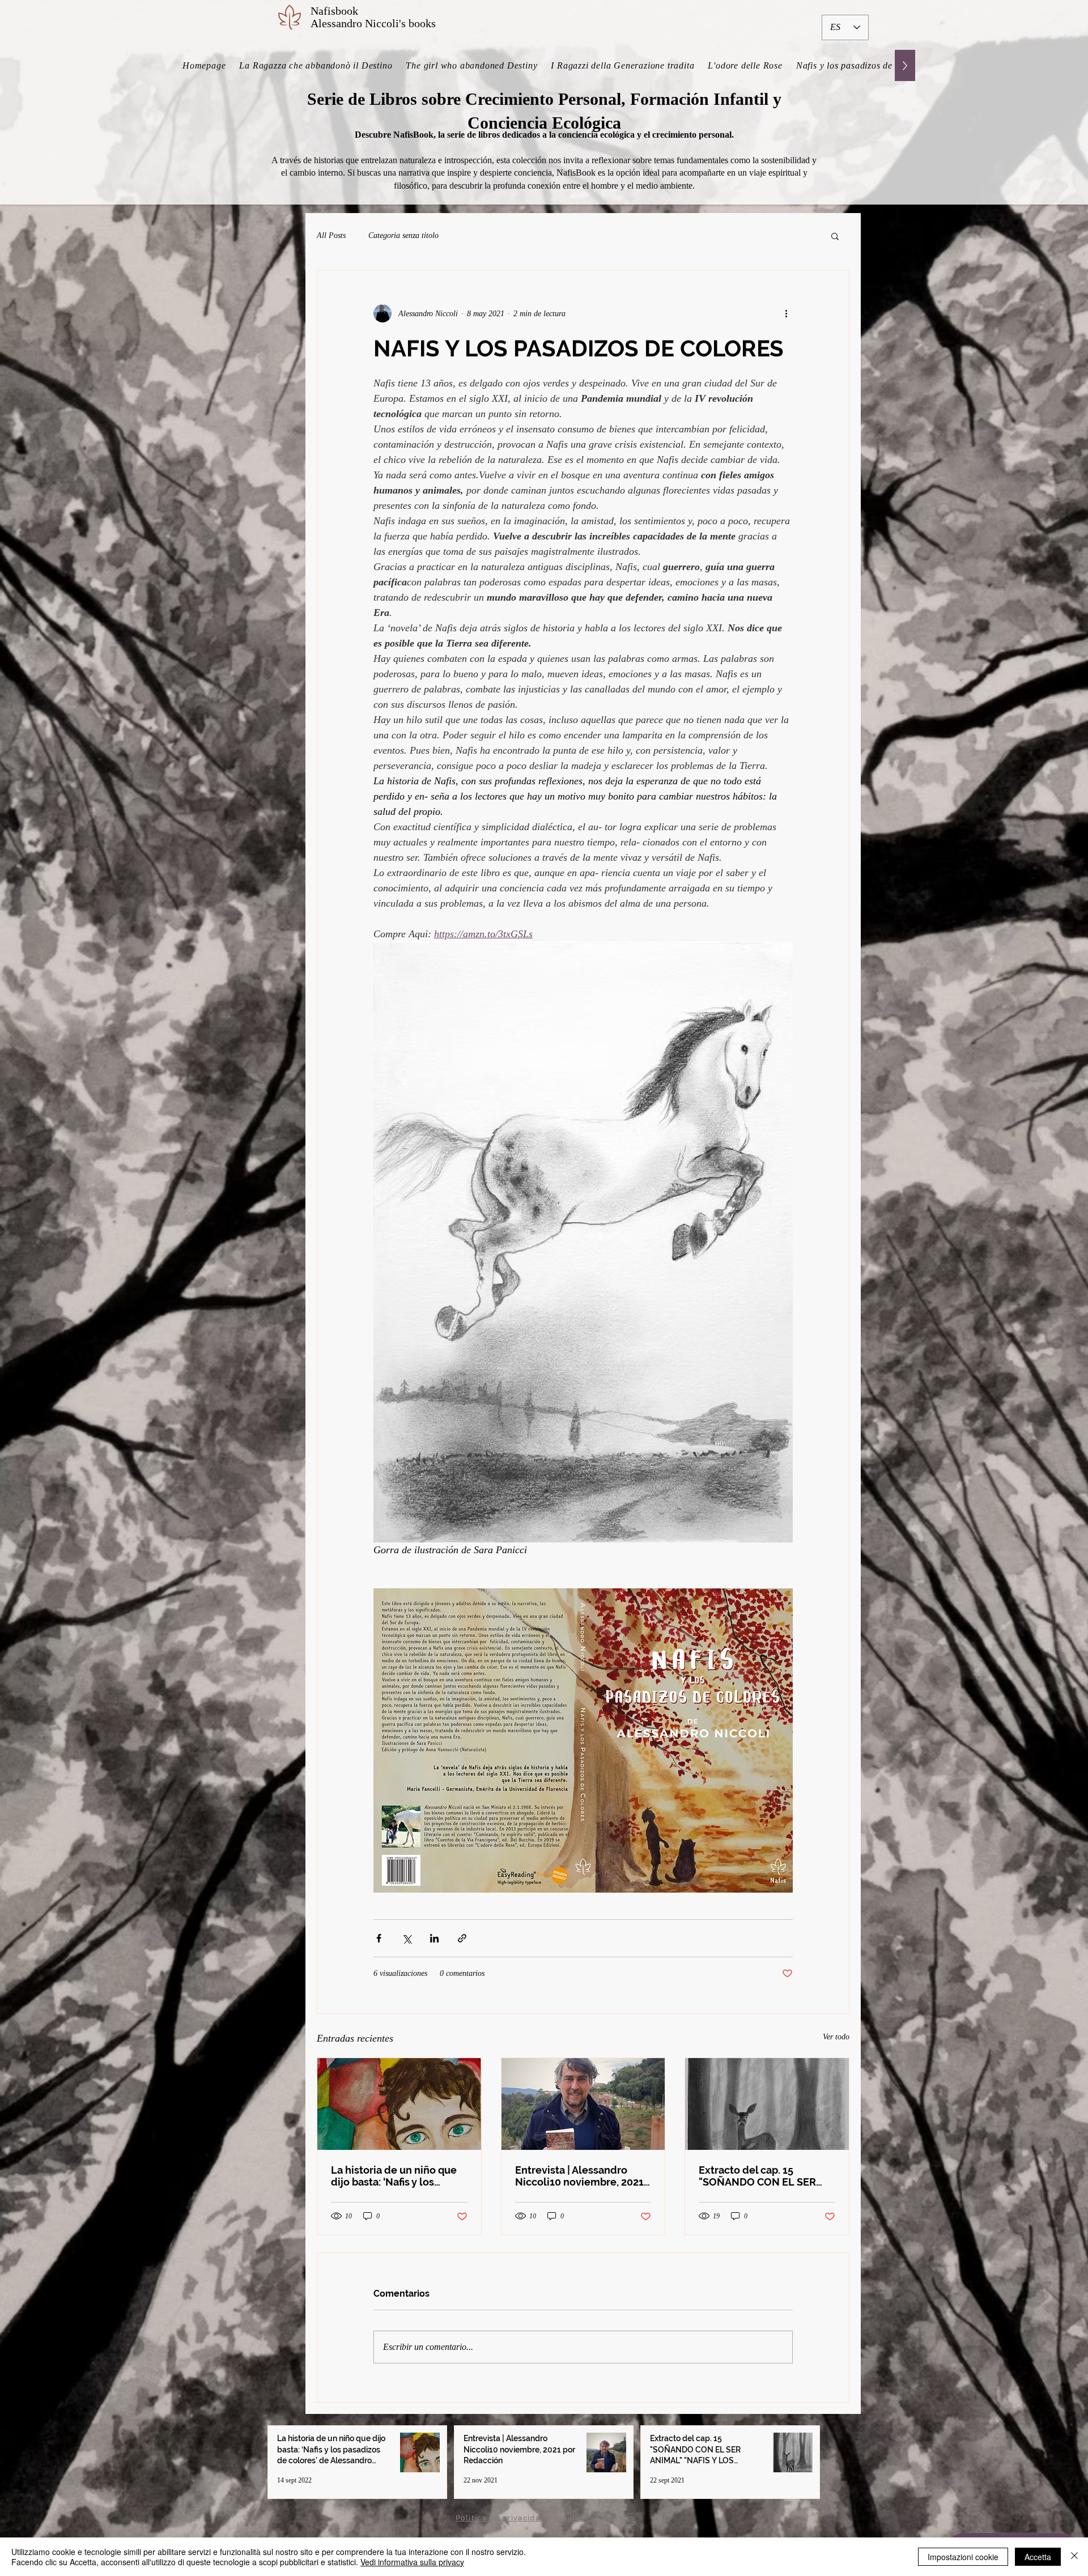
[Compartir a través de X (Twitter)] (407, 1938)
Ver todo (836, 2037)
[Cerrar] (1074, 2557)
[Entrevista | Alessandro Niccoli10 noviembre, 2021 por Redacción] (583, 2104)
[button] (835, 236)
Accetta (1038, 2557)
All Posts (331, 235)
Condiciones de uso (594, 2518)
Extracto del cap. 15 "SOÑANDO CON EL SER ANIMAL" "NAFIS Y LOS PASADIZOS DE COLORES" (762, 2176)
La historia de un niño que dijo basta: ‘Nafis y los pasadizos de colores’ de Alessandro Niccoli (394, 2176)
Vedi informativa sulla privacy (412, 2562)
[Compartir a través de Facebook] (379, 1938)
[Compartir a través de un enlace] (462, 1938)
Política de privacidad (501, 2518)
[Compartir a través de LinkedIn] (434, 1938)
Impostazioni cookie (963, 2557)
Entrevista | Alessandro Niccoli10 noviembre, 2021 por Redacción (579, 2176)
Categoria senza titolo (403, 235)
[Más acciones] (786, 313)
